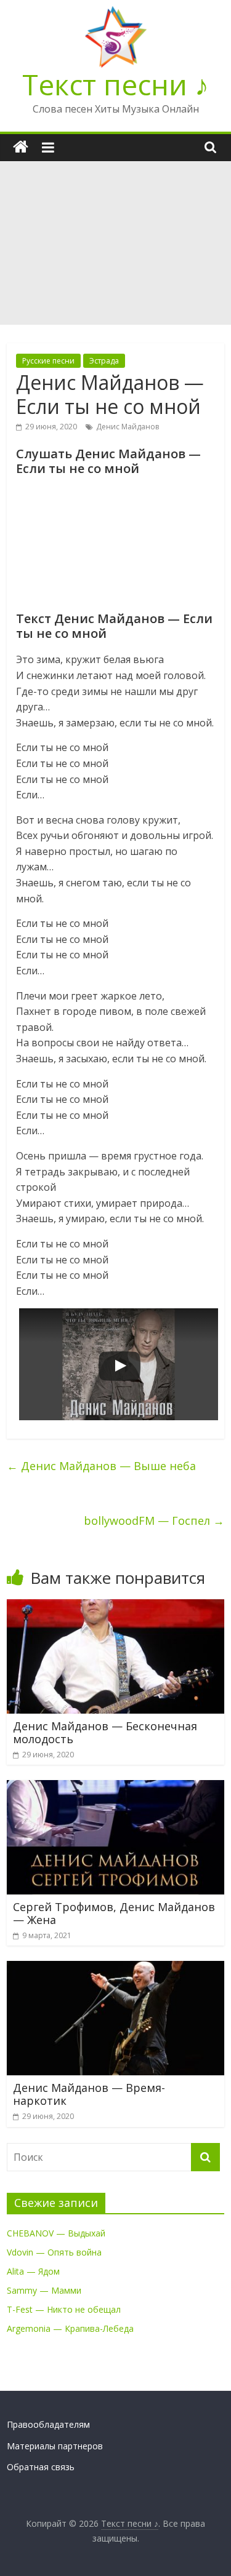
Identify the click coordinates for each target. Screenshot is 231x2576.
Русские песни (48, 361)
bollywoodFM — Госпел (154, 1521)
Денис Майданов (128, 427)
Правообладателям (48, 2424)
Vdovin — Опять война (54, 2252)
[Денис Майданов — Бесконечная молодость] (115, 1607)
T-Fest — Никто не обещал (64, 2309)
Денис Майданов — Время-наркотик (89, 2094)
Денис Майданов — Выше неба (101, 1466)
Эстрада (104, 361)
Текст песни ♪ (115, 84)
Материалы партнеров (55, 2446)
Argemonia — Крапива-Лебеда (70, 2328)
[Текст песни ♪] (21, 147)
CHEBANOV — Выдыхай (56, 2233)
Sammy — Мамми (44, 2290)
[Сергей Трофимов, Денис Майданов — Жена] (115, 1787)
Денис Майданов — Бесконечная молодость (105, 1733)
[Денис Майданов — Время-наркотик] (115, 1968)
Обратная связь (41, 2467)
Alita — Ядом (33, 2271)
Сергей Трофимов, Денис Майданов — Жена (114, 1914)
